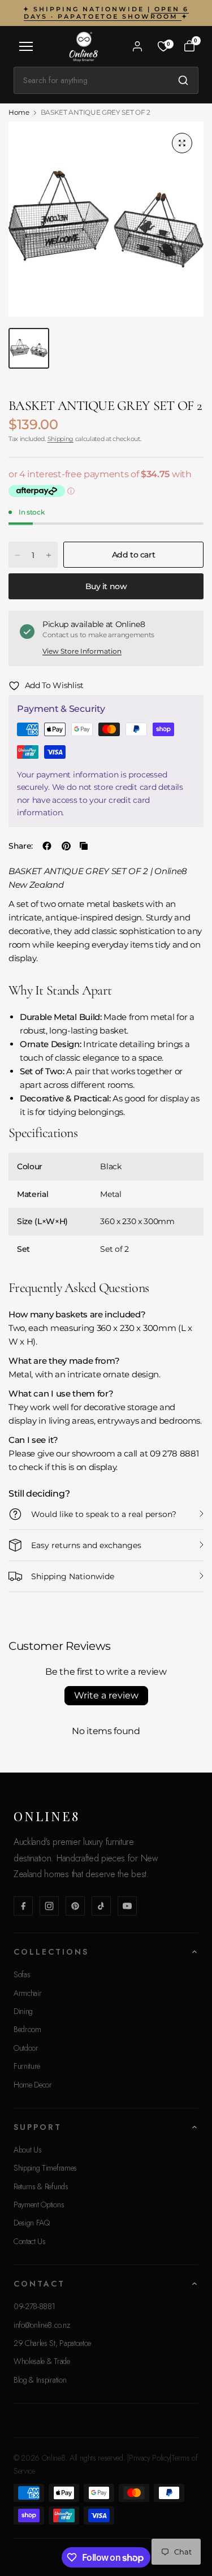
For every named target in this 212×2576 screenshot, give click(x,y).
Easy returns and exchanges (86, 1545)
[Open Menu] (26, 46)
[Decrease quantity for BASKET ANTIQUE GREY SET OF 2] (18, 555)
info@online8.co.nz (42, 2325)
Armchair (27, 1993)
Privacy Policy (150, 2458)
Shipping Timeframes (45, 2168)
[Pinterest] (75, 1906)
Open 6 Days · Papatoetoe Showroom (106, 13)
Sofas (22, 1974)
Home (19, 113)
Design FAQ (32, 2223)
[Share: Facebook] (47, 846)
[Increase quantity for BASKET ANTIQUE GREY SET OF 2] (49, 555)
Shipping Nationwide (73, 1576)
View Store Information (82, 651)
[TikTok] (101, 1906)
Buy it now (106, 586)
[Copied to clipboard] (84, 846)
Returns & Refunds (41, 2186)
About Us (27, 2150)
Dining (23, 2011)
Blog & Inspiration (40, 2380)
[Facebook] (23, 1906)
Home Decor (33, 2085)
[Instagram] (49, 1906)
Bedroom (27, 2029)
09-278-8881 (34, 2306)
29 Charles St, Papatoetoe (52, 2343)
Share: (21, 846)
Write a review (106, 1695)
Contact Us (30, 2241)
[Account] (137, 46)
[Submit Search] (183, 80)
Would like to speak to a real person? (104, 1514)
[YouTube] (127, 1906)
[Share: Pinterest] (66, 846)
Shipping (60, 439)
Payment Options (39, 2205)
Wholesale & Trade (42, 2361)
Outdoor (26, 2048)
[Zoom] (182, 143)
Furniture (27, 2066)
